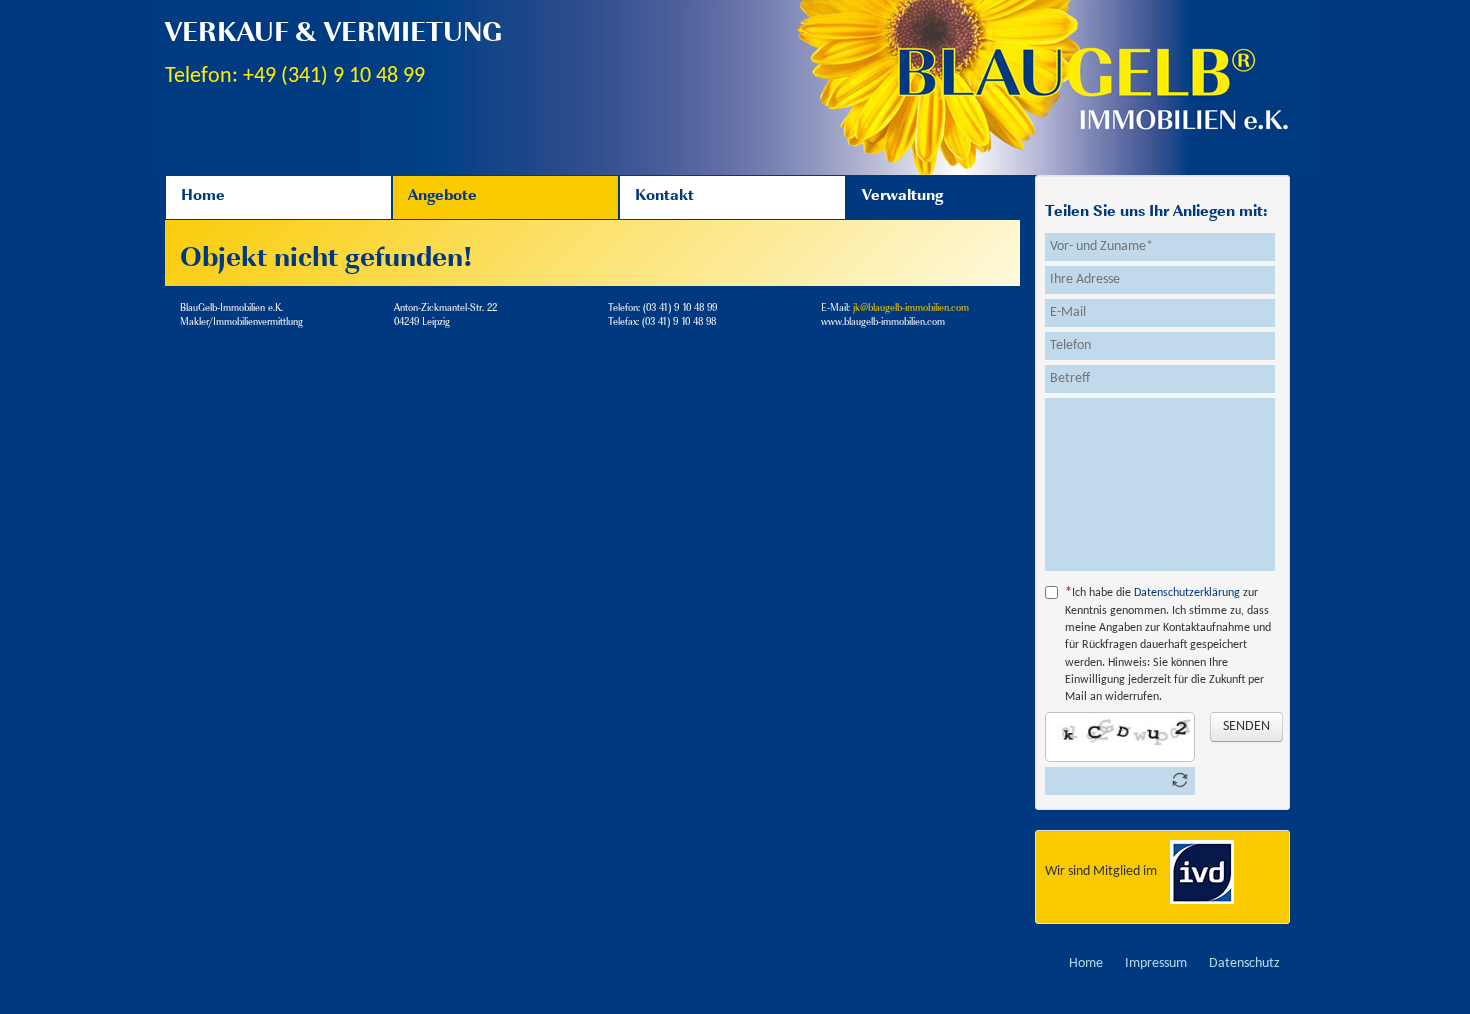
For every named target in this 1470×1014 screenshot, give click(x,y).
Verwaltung (902, 197)
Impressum (1156, 963)
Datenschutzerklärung (1187, 593)
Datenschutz (1244, 963)
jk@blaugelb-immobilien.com (911, 308)
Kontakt (664, 197)
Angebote (442, 197)
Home (203, 197)
